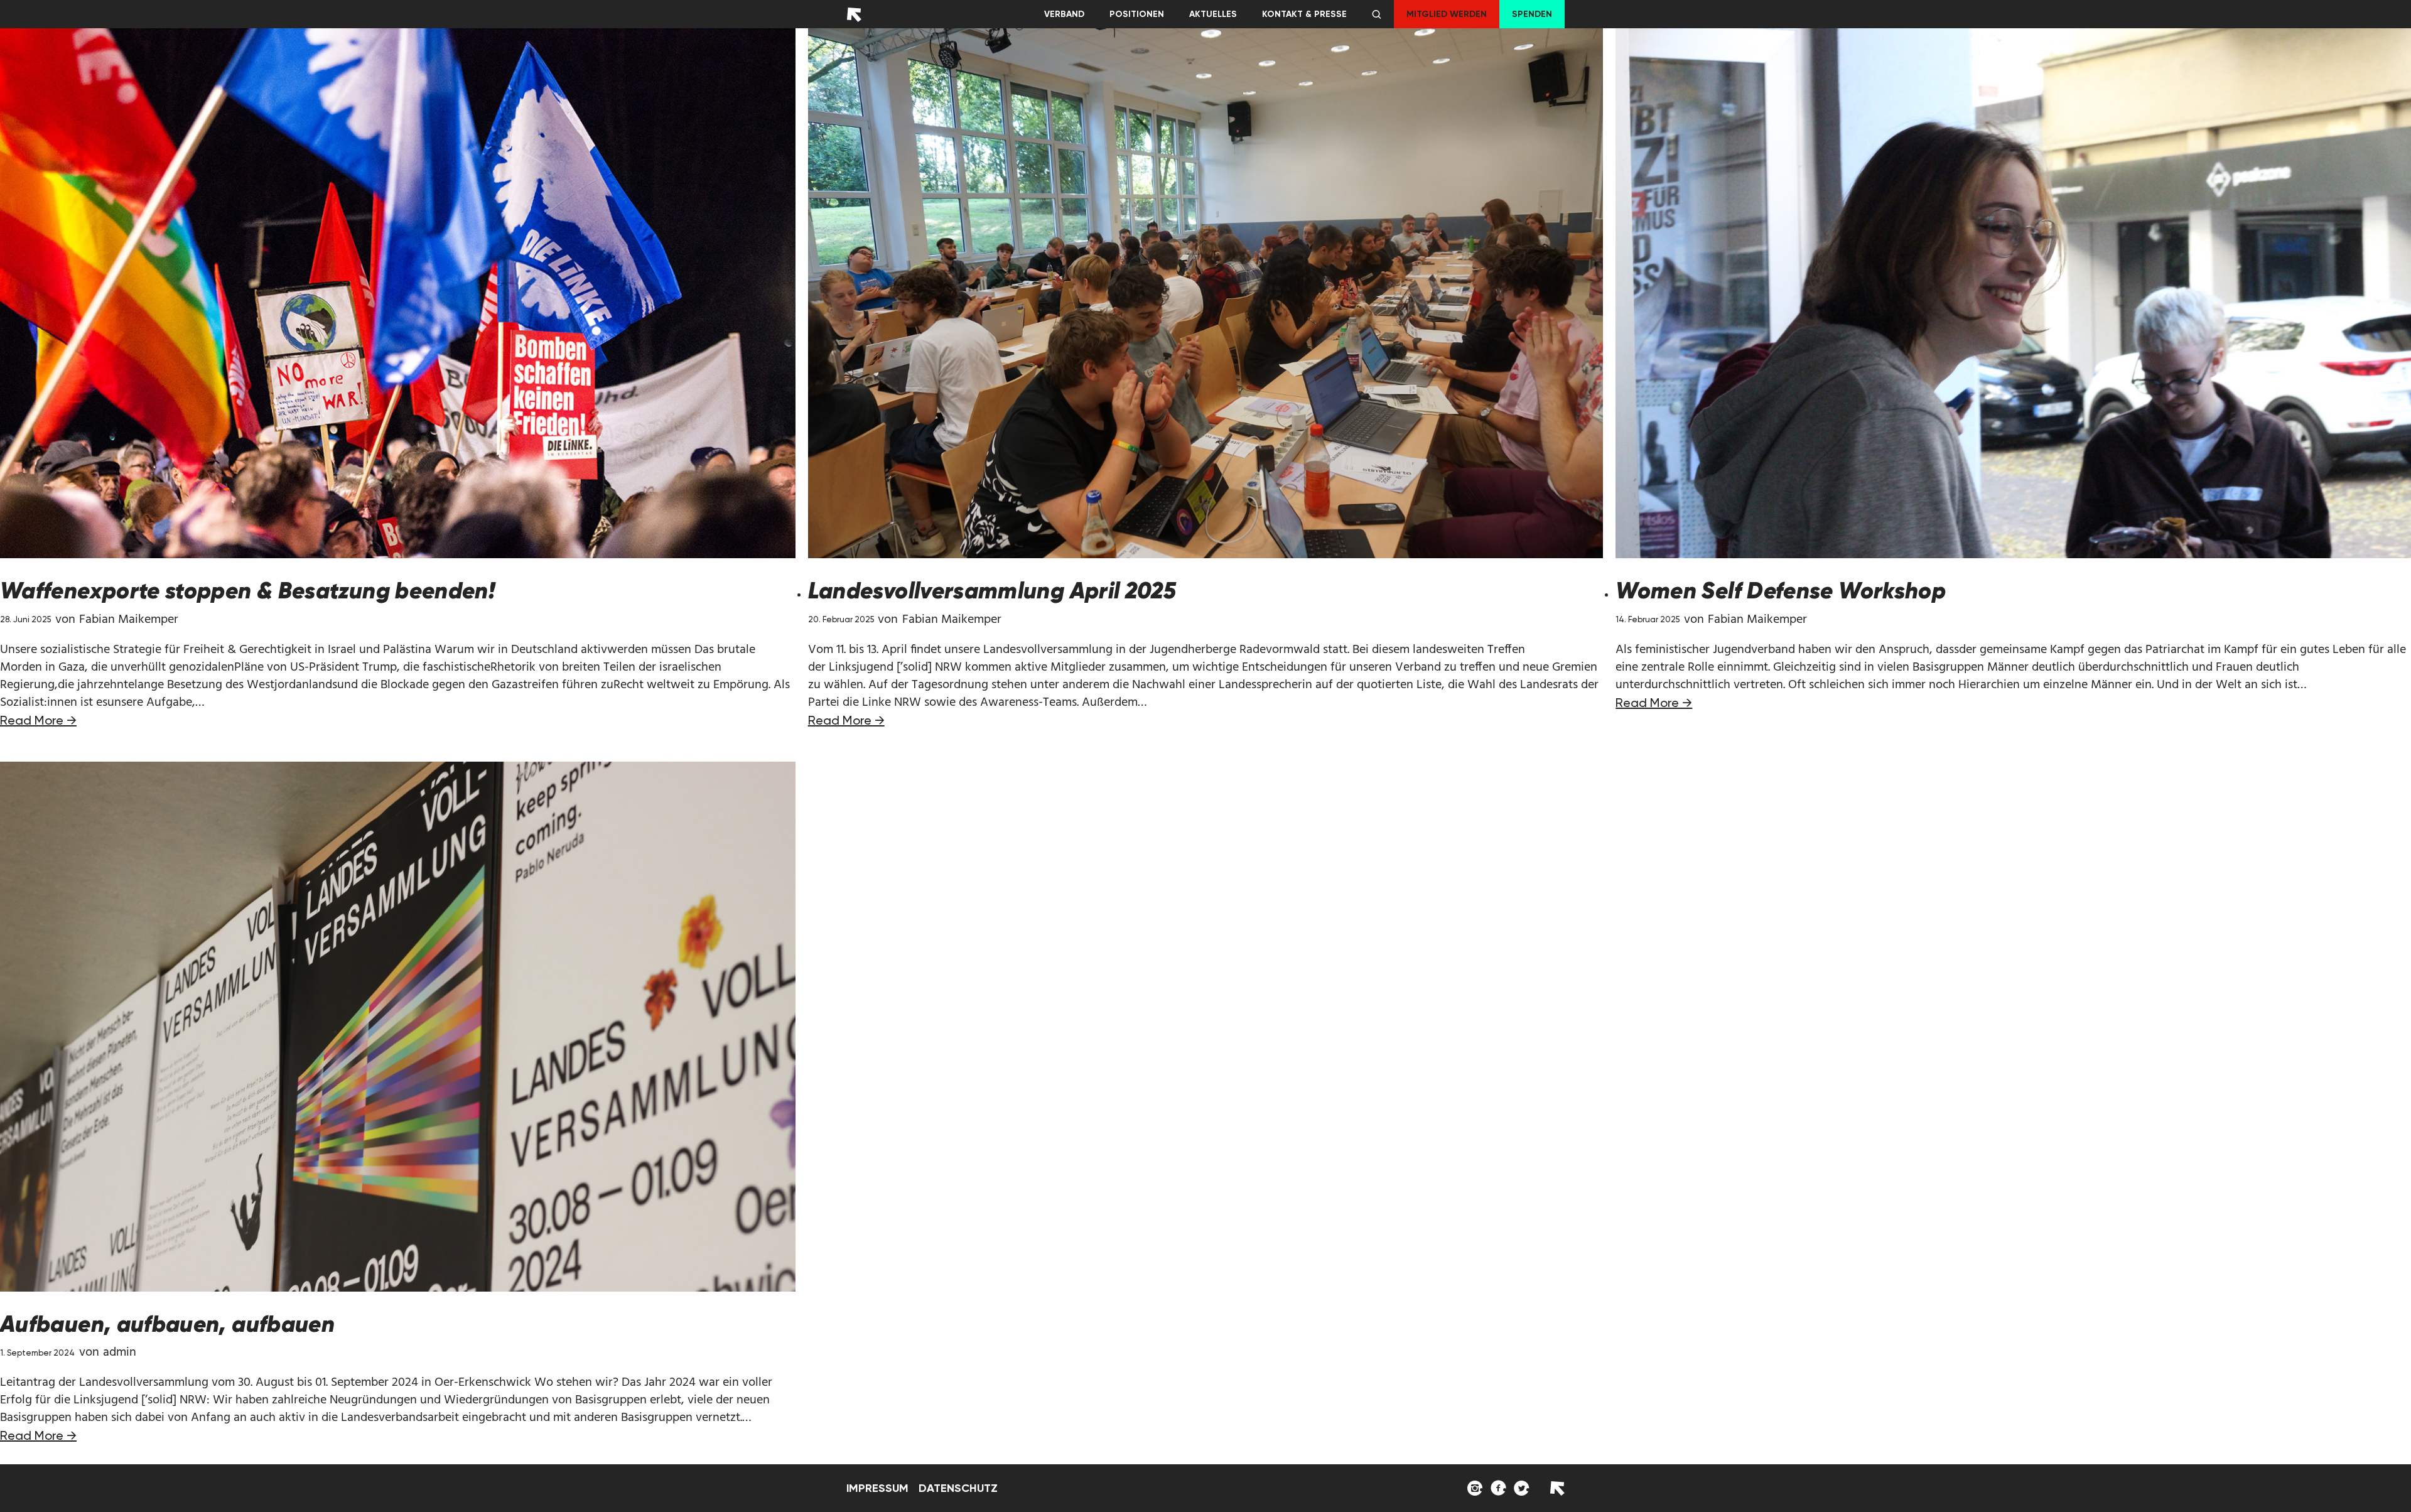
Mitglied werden (1447, 14)
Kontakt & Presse (1304, 14)
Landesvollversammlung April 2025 (992, 591)
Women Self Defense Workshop (1781, 591)
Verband (1064, 14)
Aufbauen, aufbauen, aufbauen (167, 1324)
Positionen (1137, 14)
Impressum (877, 1488)
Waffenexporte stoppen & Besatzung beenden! (248, 591)
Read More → (38, 720)
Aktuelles (1213, 14)
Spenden (1532, 14)
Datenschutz (958, 1488)
